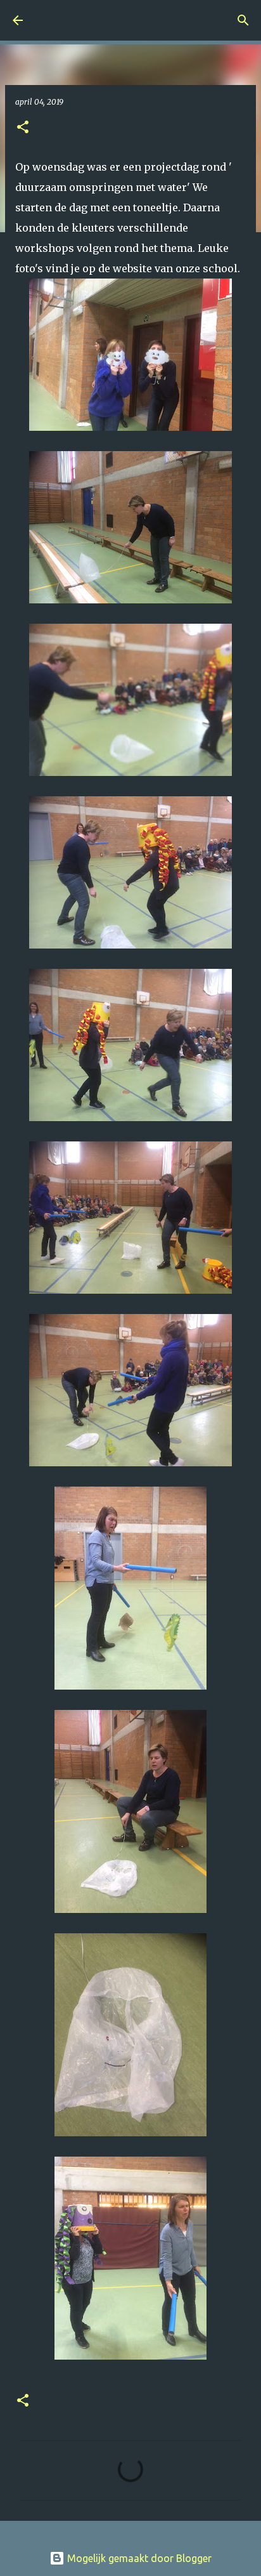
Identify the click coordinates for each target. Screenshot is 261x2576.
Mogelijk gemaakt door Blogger (138, 2558)
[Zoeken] (243, 20)
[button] (23, 128)
